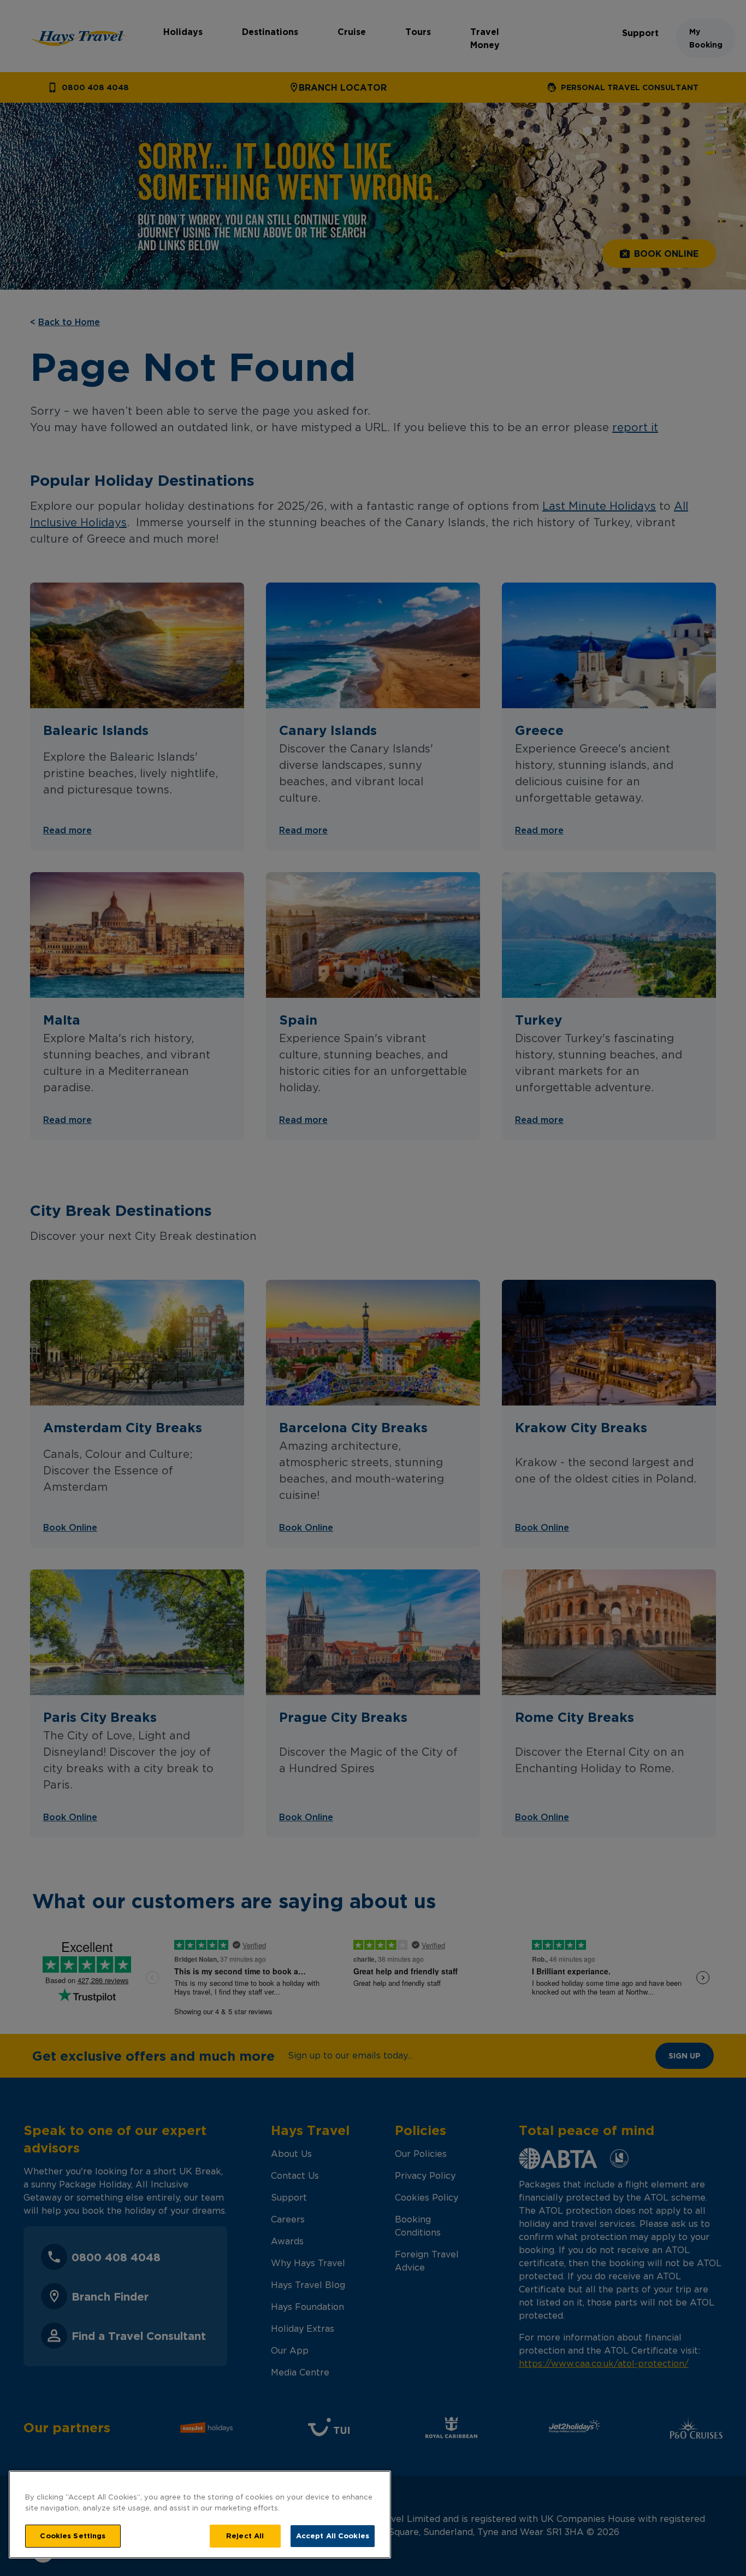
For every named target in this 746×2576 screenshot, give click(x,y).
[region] (200, 2515)
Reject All (245, 2536)
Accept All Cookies (333, 2536)
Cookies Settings (73, 2536)
